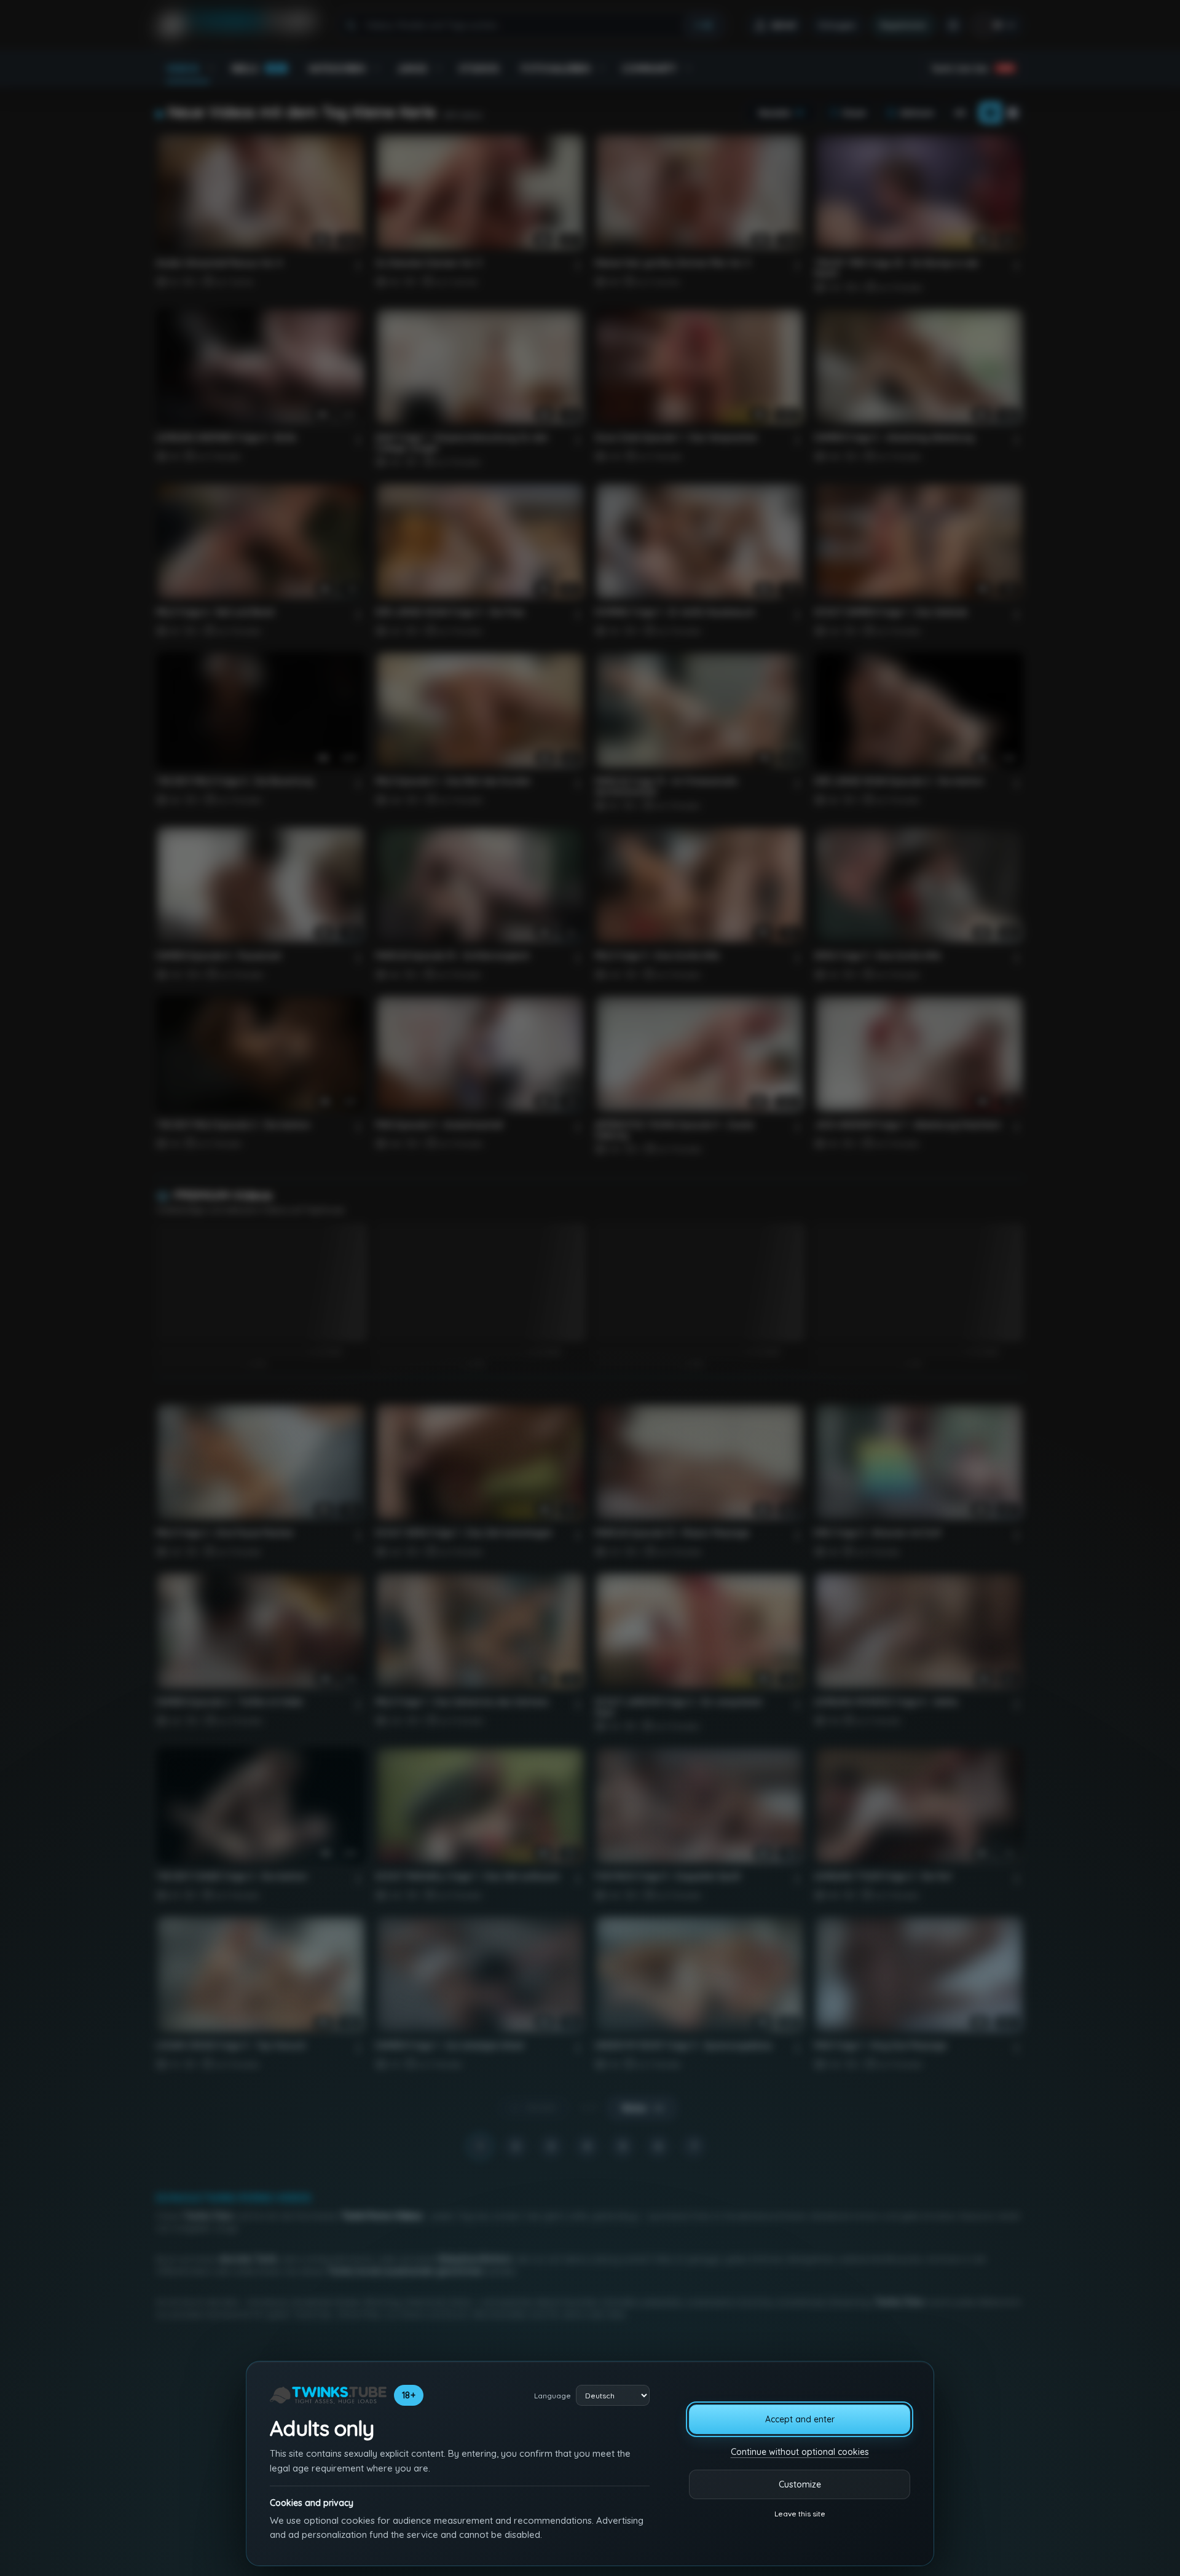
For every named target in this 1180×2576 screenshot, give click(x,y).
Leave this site (800, 2514)
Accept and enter (800, 2419)
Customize (800, 2484)
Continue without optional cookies (800, 2452)
